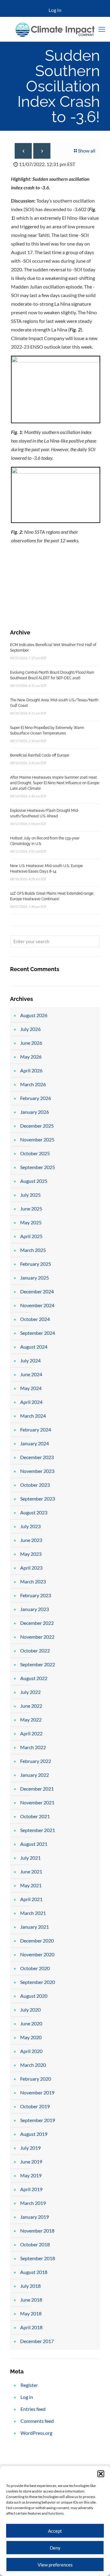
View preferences (55, 2565)
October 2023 (35, 1485)
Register (29, 2385)
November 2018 (37, 2231)
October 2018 (35, 2244)
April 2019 (31, 2189)
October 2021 (35, 1816)
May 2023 (31, 1554)
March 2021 (33, 1913)
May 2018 (31, 2313)
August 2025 (34, 1181)
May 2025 (31, 1222)
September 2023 (38, 1499)
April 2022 (31, 1733)
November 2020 (37, 1954)
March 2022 (33, 1747)
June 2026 (31, 1043)
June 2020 (31, 2023)
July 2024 (30, 1360)
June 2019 (31, 2162)
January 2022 (35, 1775)
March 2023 (33, 1581)
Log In (55, 10)
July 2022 (30, 1692)
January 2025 (35, 1278)
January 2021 (35, 1927)
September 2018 (38, 2258)
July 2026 (30, 1029)
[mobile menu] (102, 29)
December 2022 (37, 1623)
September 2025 (38, 1167)
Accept (55, 2531)
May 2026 (31, 1057)
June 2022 (31, 1706)
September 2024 (38, 1333)
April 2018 (31, 2327)
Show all (87, 151)
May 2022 (31, 1720)
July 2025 (30, 1195)
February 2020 (36, 2079)
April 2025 (31, 1236)
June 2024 (31, 1374)
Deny (55, 2548)
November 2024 (37, 1305)
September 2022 (38, 1664)
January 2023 (35, 1609)
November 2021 (37, 1802)
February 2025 (36, 1264)
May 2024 (31, 1388)
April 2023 (31, 1568)
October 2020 (35, 1968)
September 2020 (38, 1982)
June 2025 (31, 1209)
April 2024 (31, 1402)
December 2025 (37, 1126)
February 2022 (36, 1761)
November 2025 (37, 1139)
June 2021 (31, 1871)
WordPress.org (36, 2433)
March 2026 (33, 1084)
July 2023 (30, 1526)
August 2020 (34, 1996)
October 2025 (35, 1153)
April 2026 (31, 1070)
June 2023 (31, 1540)
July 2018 (30, 2286)
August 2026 (34, 1015)
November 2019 (37, 2092)
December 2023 (37, 1457)
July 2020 (30, 2010)
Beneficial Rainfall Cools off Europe (40, 755)
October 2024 (35, 1319)
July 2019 (30, 2148)
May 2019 (31, 2175)
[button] (101, 2474)
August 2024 (34, 1347)
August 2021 (34, 1844)
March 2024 (33, 1416)
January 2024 (35, 1443)
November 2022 (37, 1637)
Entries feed (33, 2409)
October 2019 (35, 2106)
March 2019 (33, 2203)
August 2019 (34, 2134)
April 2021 (31, 1899)
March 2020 (33, 2065)
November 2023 (37, 1471)
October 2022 (35, 1650)
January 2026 (35, 1112)
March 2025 (33, 1250)
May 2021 (31, 1885)
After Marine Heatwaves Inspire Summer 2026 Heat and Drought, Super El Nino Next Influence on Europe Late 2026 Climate (55, 783)
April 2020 (31, 2051)
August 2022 (34, 1678)
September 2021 (38, 1830)
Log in (27, 2397)
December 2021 (37, 1789)
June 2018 (31, 2300)
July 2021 (30, 1858)
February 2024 (36, 1429)
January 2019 (35, 2217)
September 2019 (38, 2120)
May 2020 (31, 2037)
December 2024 (37, 1291)
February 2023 (36, 1595)
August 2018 (34, 2272)
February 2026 (36, 1098)
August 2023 (34, 1512)
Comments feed (37, 2421)
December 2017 (37, 2341)
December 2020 (37, 1941)
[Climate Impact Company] (55, 29)
